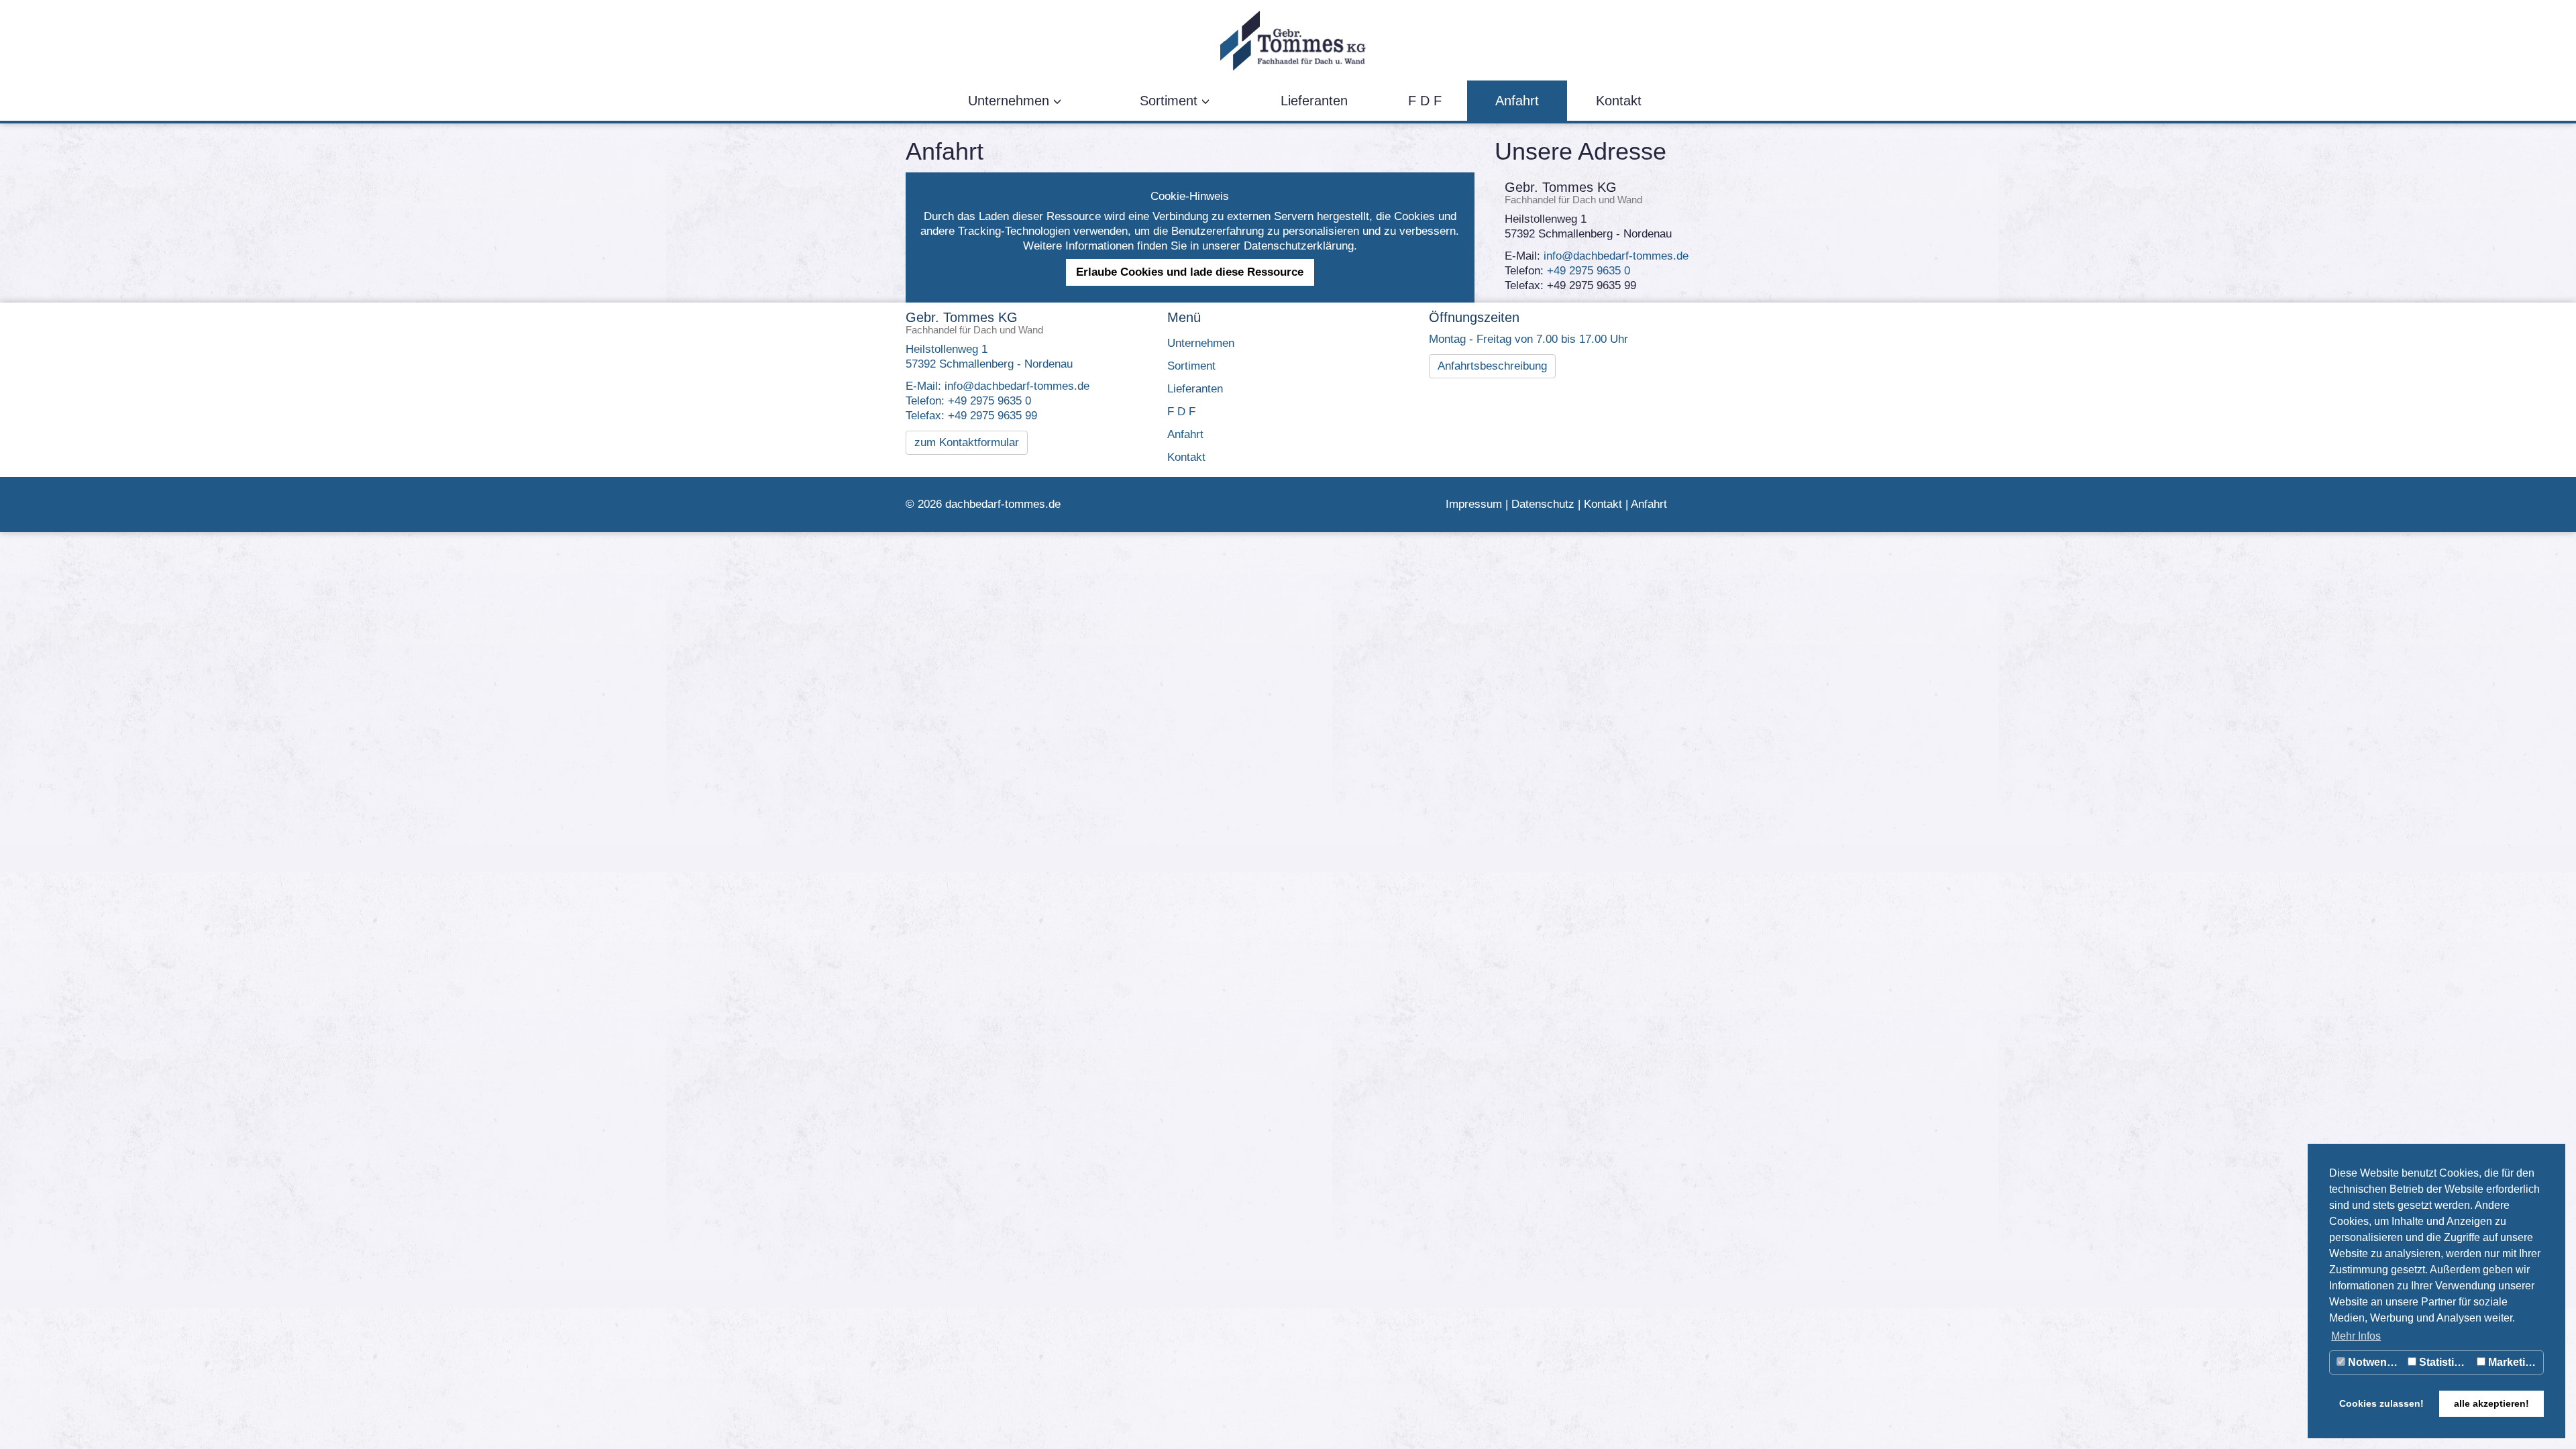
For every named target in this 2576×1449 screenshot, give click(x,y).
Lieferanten (1314, 101)
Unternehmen (1011, 101)
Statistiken (2445, 1362)
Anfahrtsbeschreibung (1492, 366)
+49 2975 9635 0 (1589, 271)
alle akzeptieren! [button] (2491, 1403)
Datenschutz (1543, 504)
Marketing (2512, 1362)
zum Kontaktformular (967, 442)
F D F (1425, 101)
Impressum (1474, 504)
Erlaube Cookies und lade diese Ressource (1190, 272)
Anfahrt (1517, 101)
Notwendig (2374, 1362)
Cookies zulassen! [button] (2381, 1403)
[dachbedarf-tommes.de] (1283, 40)
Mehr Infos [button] (2356, 1336)
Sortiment (1171, 101)
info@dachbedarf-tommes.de (1616, 256)
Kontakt (1619, 101)
